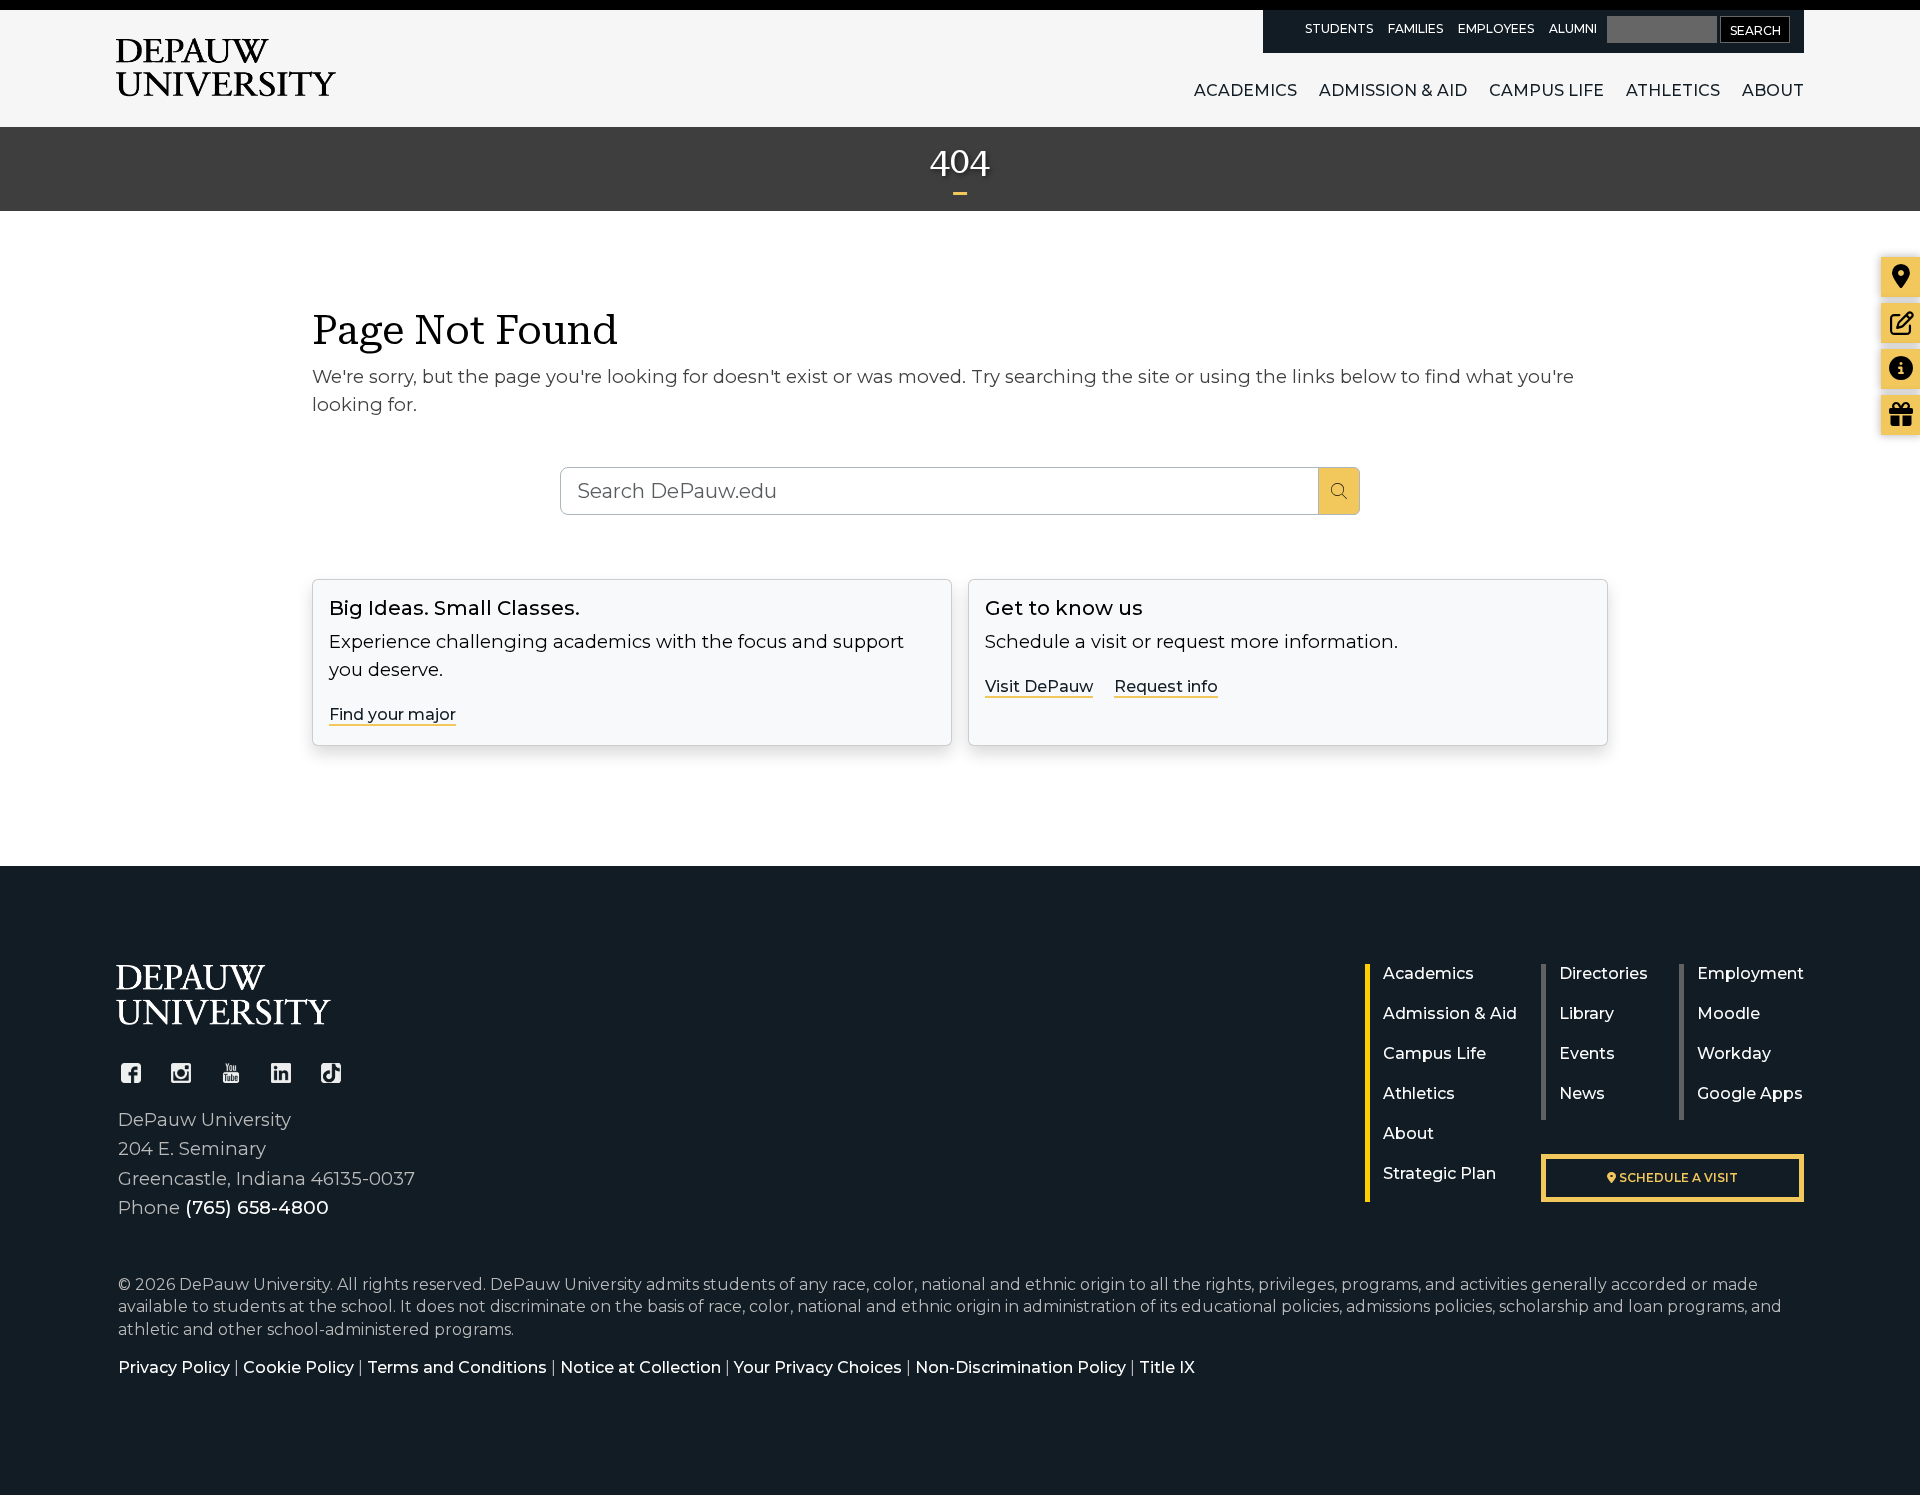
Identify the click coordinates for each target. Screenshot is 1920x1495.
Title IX (1167, 1367)
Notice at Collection (640, 1367)
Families (1415, 28)
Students (1339, 28)
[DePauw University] (223, 994)
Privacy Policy (174, 1367)
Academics (1245, 90)
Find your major (392, 714)
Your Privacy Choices (818, 1367)
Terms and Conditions (457, 1367)
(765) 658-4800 (257, 1207)
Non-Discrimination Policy (1020, 1367)
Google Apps (1750, 1093)
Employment (1750, 973)
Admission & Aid (1393, 90)
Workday (1734, 1053)
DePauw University (226, 68)
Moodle (1728, 1013)
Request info (1166, 686)
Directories (1603, 973)
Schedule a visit (1677, 1177)
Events (1587, 1053)
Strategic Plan (1439, 1173)
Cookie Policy (298, 1367)
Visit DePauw (1039, 686)
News (1582, 1093)
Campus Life (1546, 90)
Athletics (1673, 90)
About (1773, 90)
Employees (1496, 28)
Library (1586, 1013)
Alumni (1573, 28)
